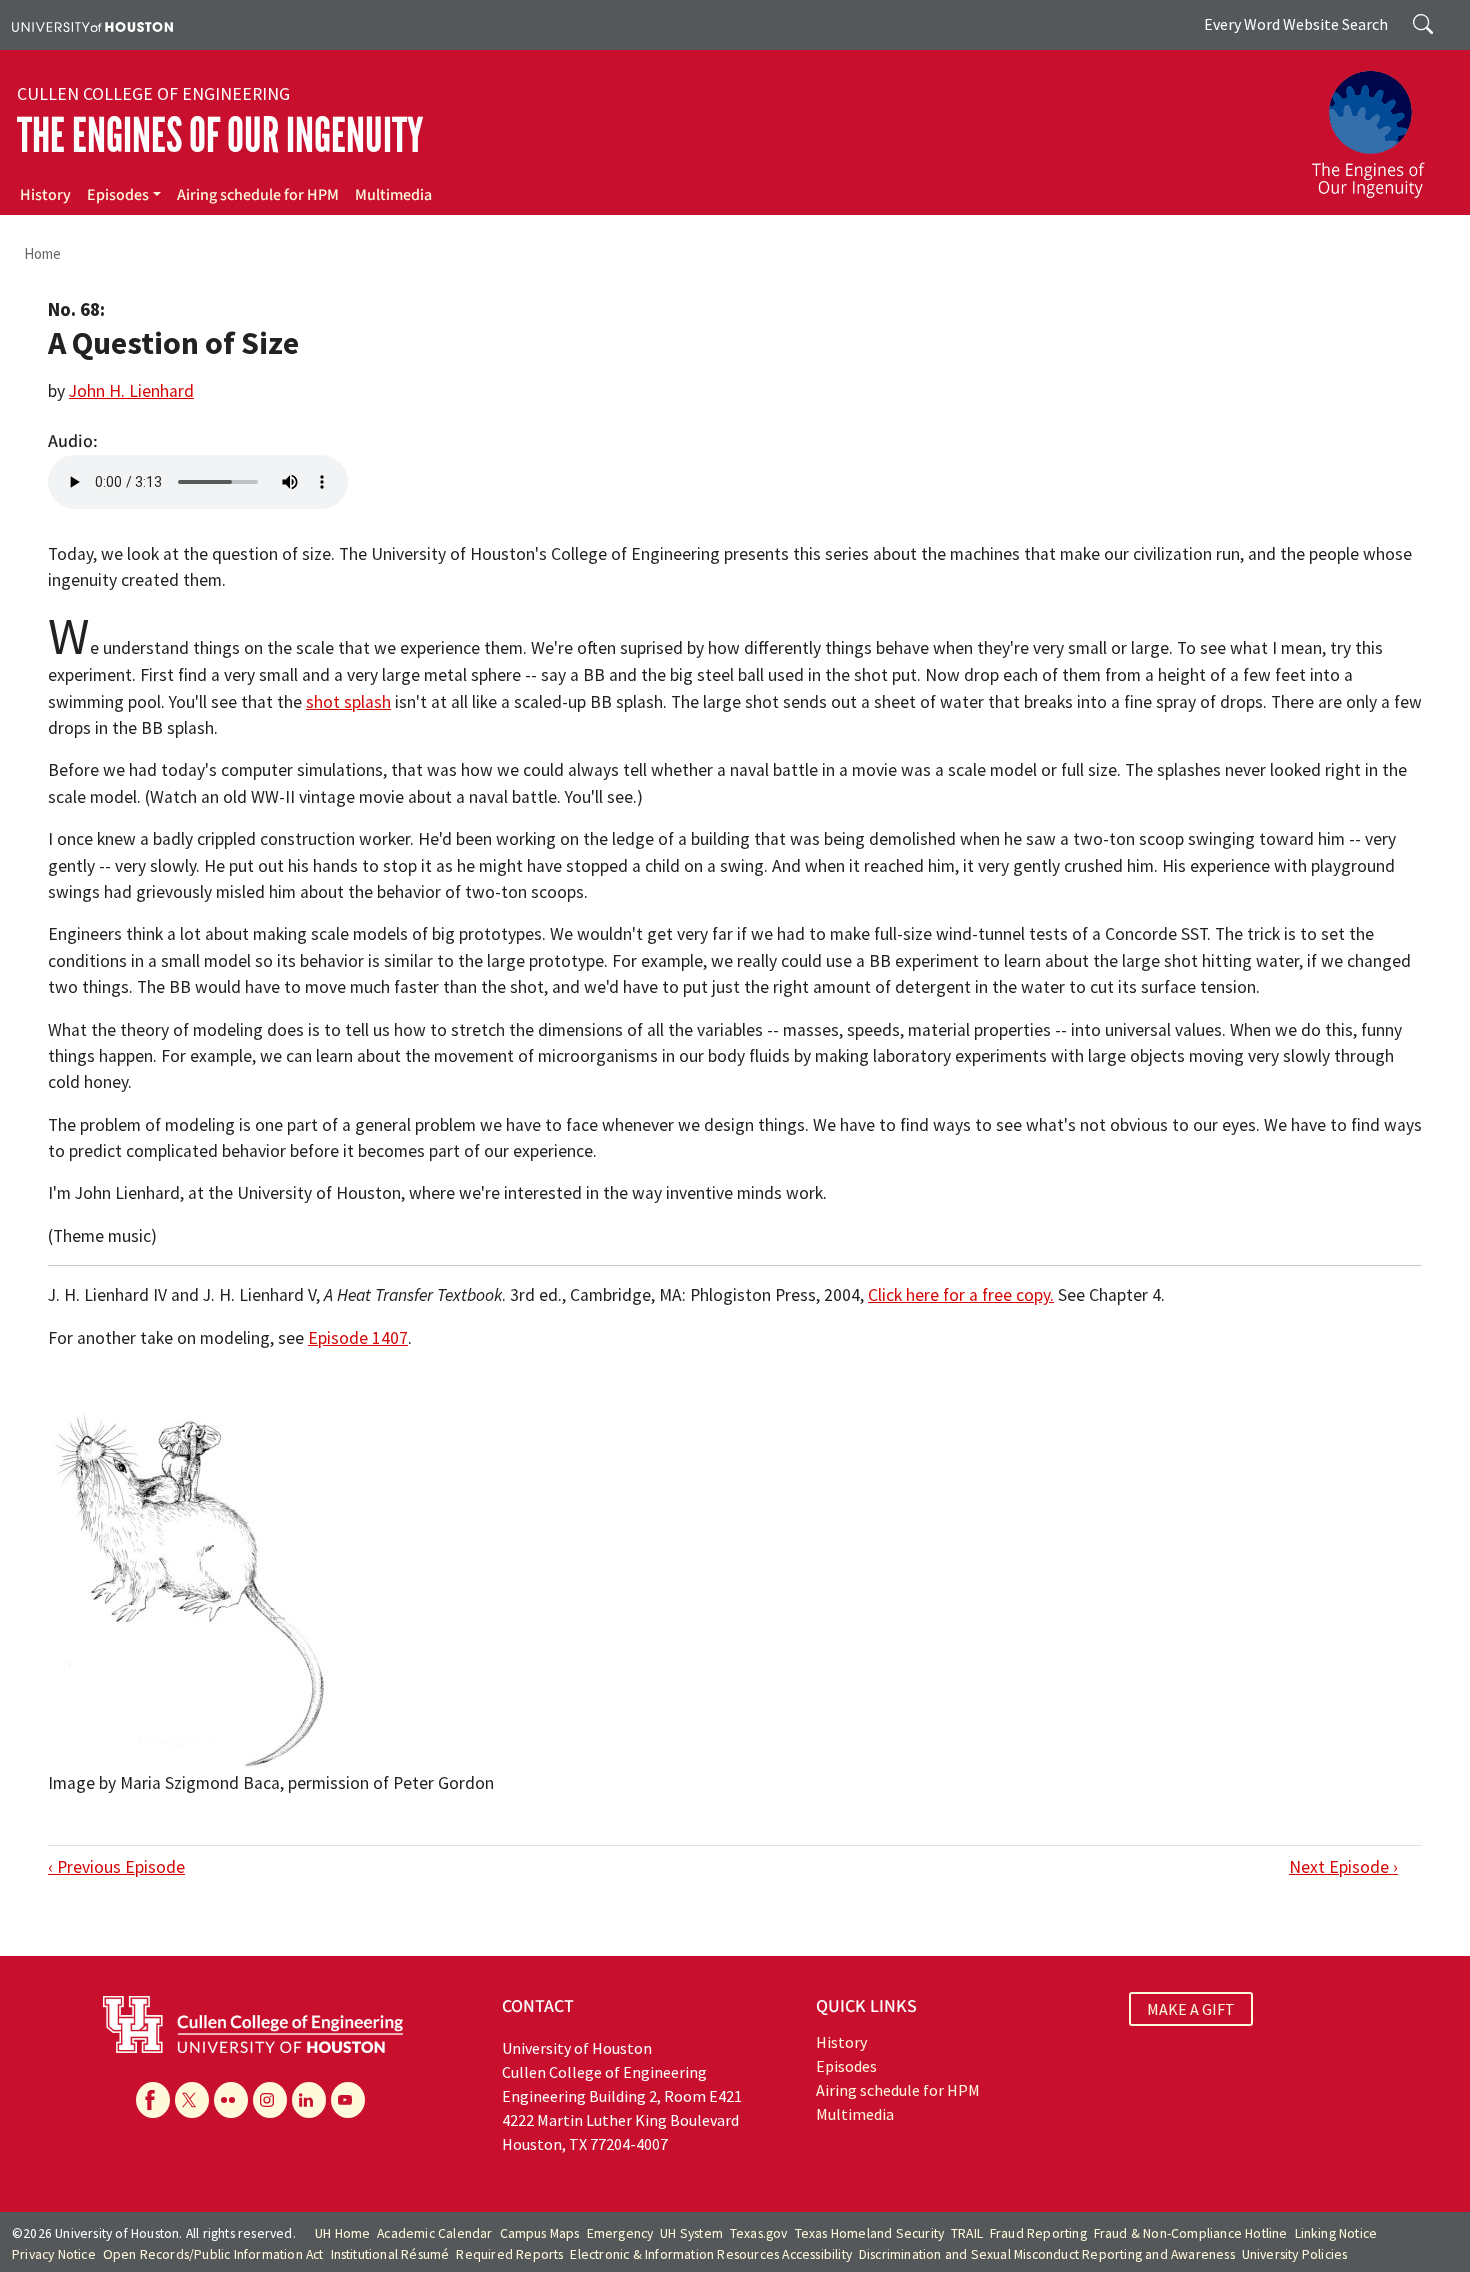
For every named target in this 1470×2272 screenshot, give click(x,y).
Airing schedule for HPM (258, 195)
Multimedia (393, 195)
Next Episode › (1343, 1867)
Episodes (118, 195)
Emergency (620, 2233)
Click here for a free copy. (961, 1295)
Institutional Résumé (390, 2254)
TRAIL (967, 2233)
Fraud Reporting (1038, 2233)
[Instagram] (270, 2100)
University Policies (1295, 2254)
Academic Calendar (434, 2233)
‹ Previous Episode (116, 1867)
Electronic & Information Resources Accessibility (711, 2254)
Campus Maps (540, 2233)
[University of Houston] (92, 25)
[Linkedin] (309, 2100)
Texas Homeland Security (870, 2233)
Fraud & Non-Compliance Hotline (1191, 2233)
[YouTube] (348, 2100)
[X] (192, 2100)
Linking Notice (1336, 2233)
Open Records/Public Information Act (213, 2254)
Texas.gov (759, 2233)
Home (42, 253)
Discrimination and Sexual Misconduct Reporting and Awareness (1047, 2254)
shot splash (348, 702)
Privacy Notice (54, 2254)
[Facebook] (153, 2100)
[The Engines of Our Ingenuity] (1380, 125)
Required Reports (509, 2254)
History (45, 195)
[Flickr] (231, 2100)
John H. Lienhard (131, 391)
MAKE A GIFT (1191, 2009)
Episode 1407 (358, 1338)
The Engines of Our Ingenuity (220, 135)
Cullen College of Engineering (153, 94)
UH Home (342, 2233)
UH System (691, 2233)
